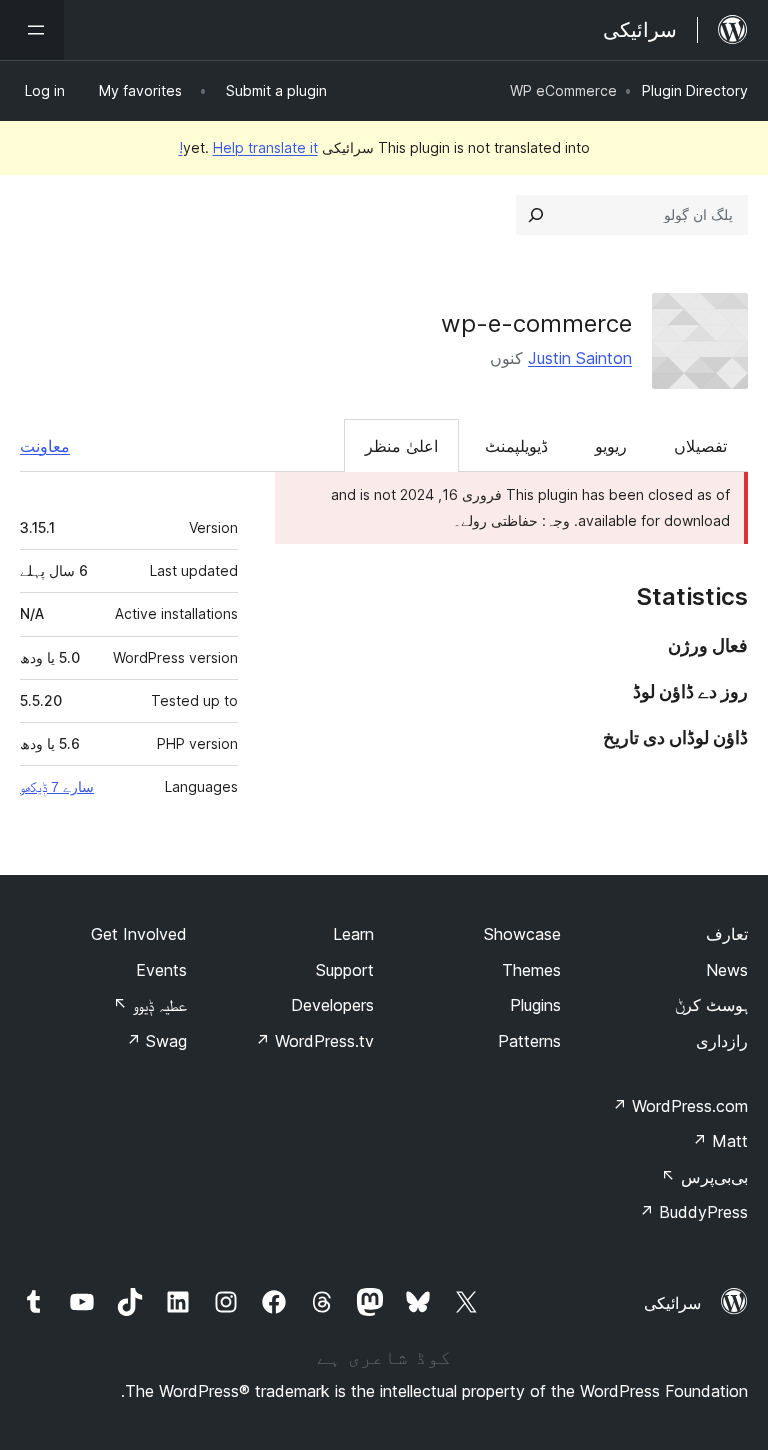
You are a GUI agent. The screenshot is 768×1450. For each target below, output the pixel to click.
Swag (156, 1041)
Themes (531, 970)
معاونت (45, 446)
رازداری (722, 1041)
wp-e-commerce (536, 323)
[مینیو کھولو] (32, 30)
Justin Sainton (580, 358)
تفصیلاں (700, 446)
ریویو (611, 446)
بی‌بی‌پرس (704, 1177)
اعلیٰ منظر (401, 446)
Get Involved (139, 934)
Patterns (529, 1041)
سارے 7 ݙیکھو (57, 787)
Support (345, 970)
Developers (332, 1005)
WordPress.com (680, 1106)
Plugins (535, 1005)
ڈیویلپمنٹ (516, 446)
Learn (353, 934)
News (727, 970)
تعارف (727, 934)
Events (161, 970)
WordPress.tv (314, 1041)
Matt (720, 1141)
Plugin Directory (695, 90)
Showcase (522, 934)
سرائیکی (672, 1303)
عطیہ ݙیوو (150, 1005)
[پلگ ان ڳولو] (536, 215)
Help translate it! (248, 147)
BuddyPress (693, 1212)
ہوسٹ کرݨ (711, 1005)
